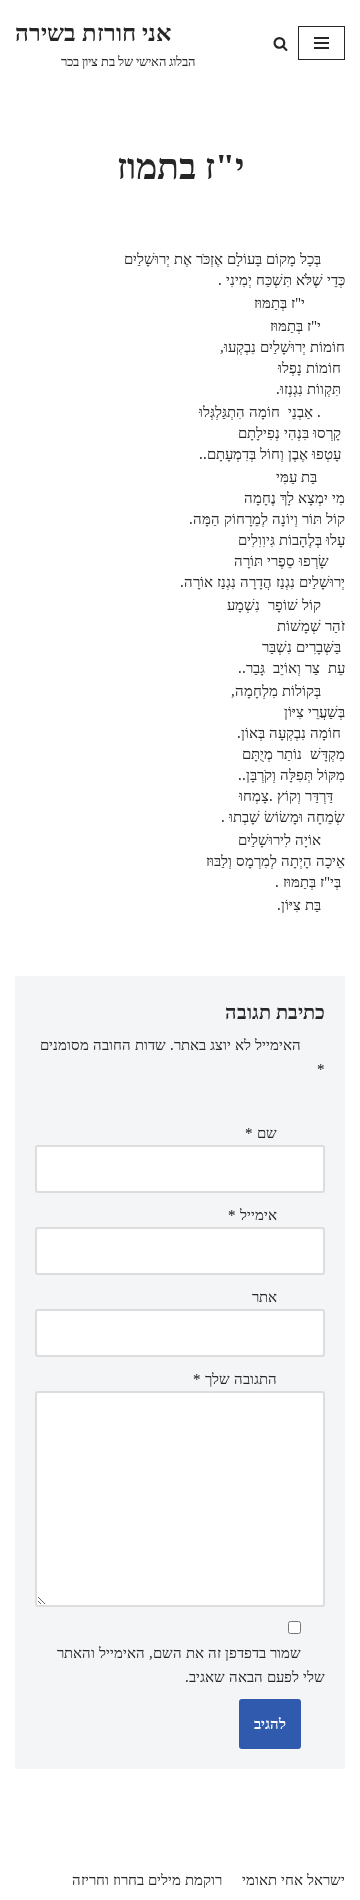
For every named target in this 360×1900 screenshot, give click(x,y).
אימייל (252, 1215)
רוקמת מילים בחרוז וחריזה (147, 1880)
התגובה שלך (235, 1379)
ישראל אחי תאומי (293, 1880)
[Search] (280, 43)
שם (261, 1133)
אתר (264, 1297)
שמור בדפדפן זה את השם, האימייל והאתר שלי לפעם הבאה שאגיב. (191, 1665)
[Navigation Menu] (321, 43)
